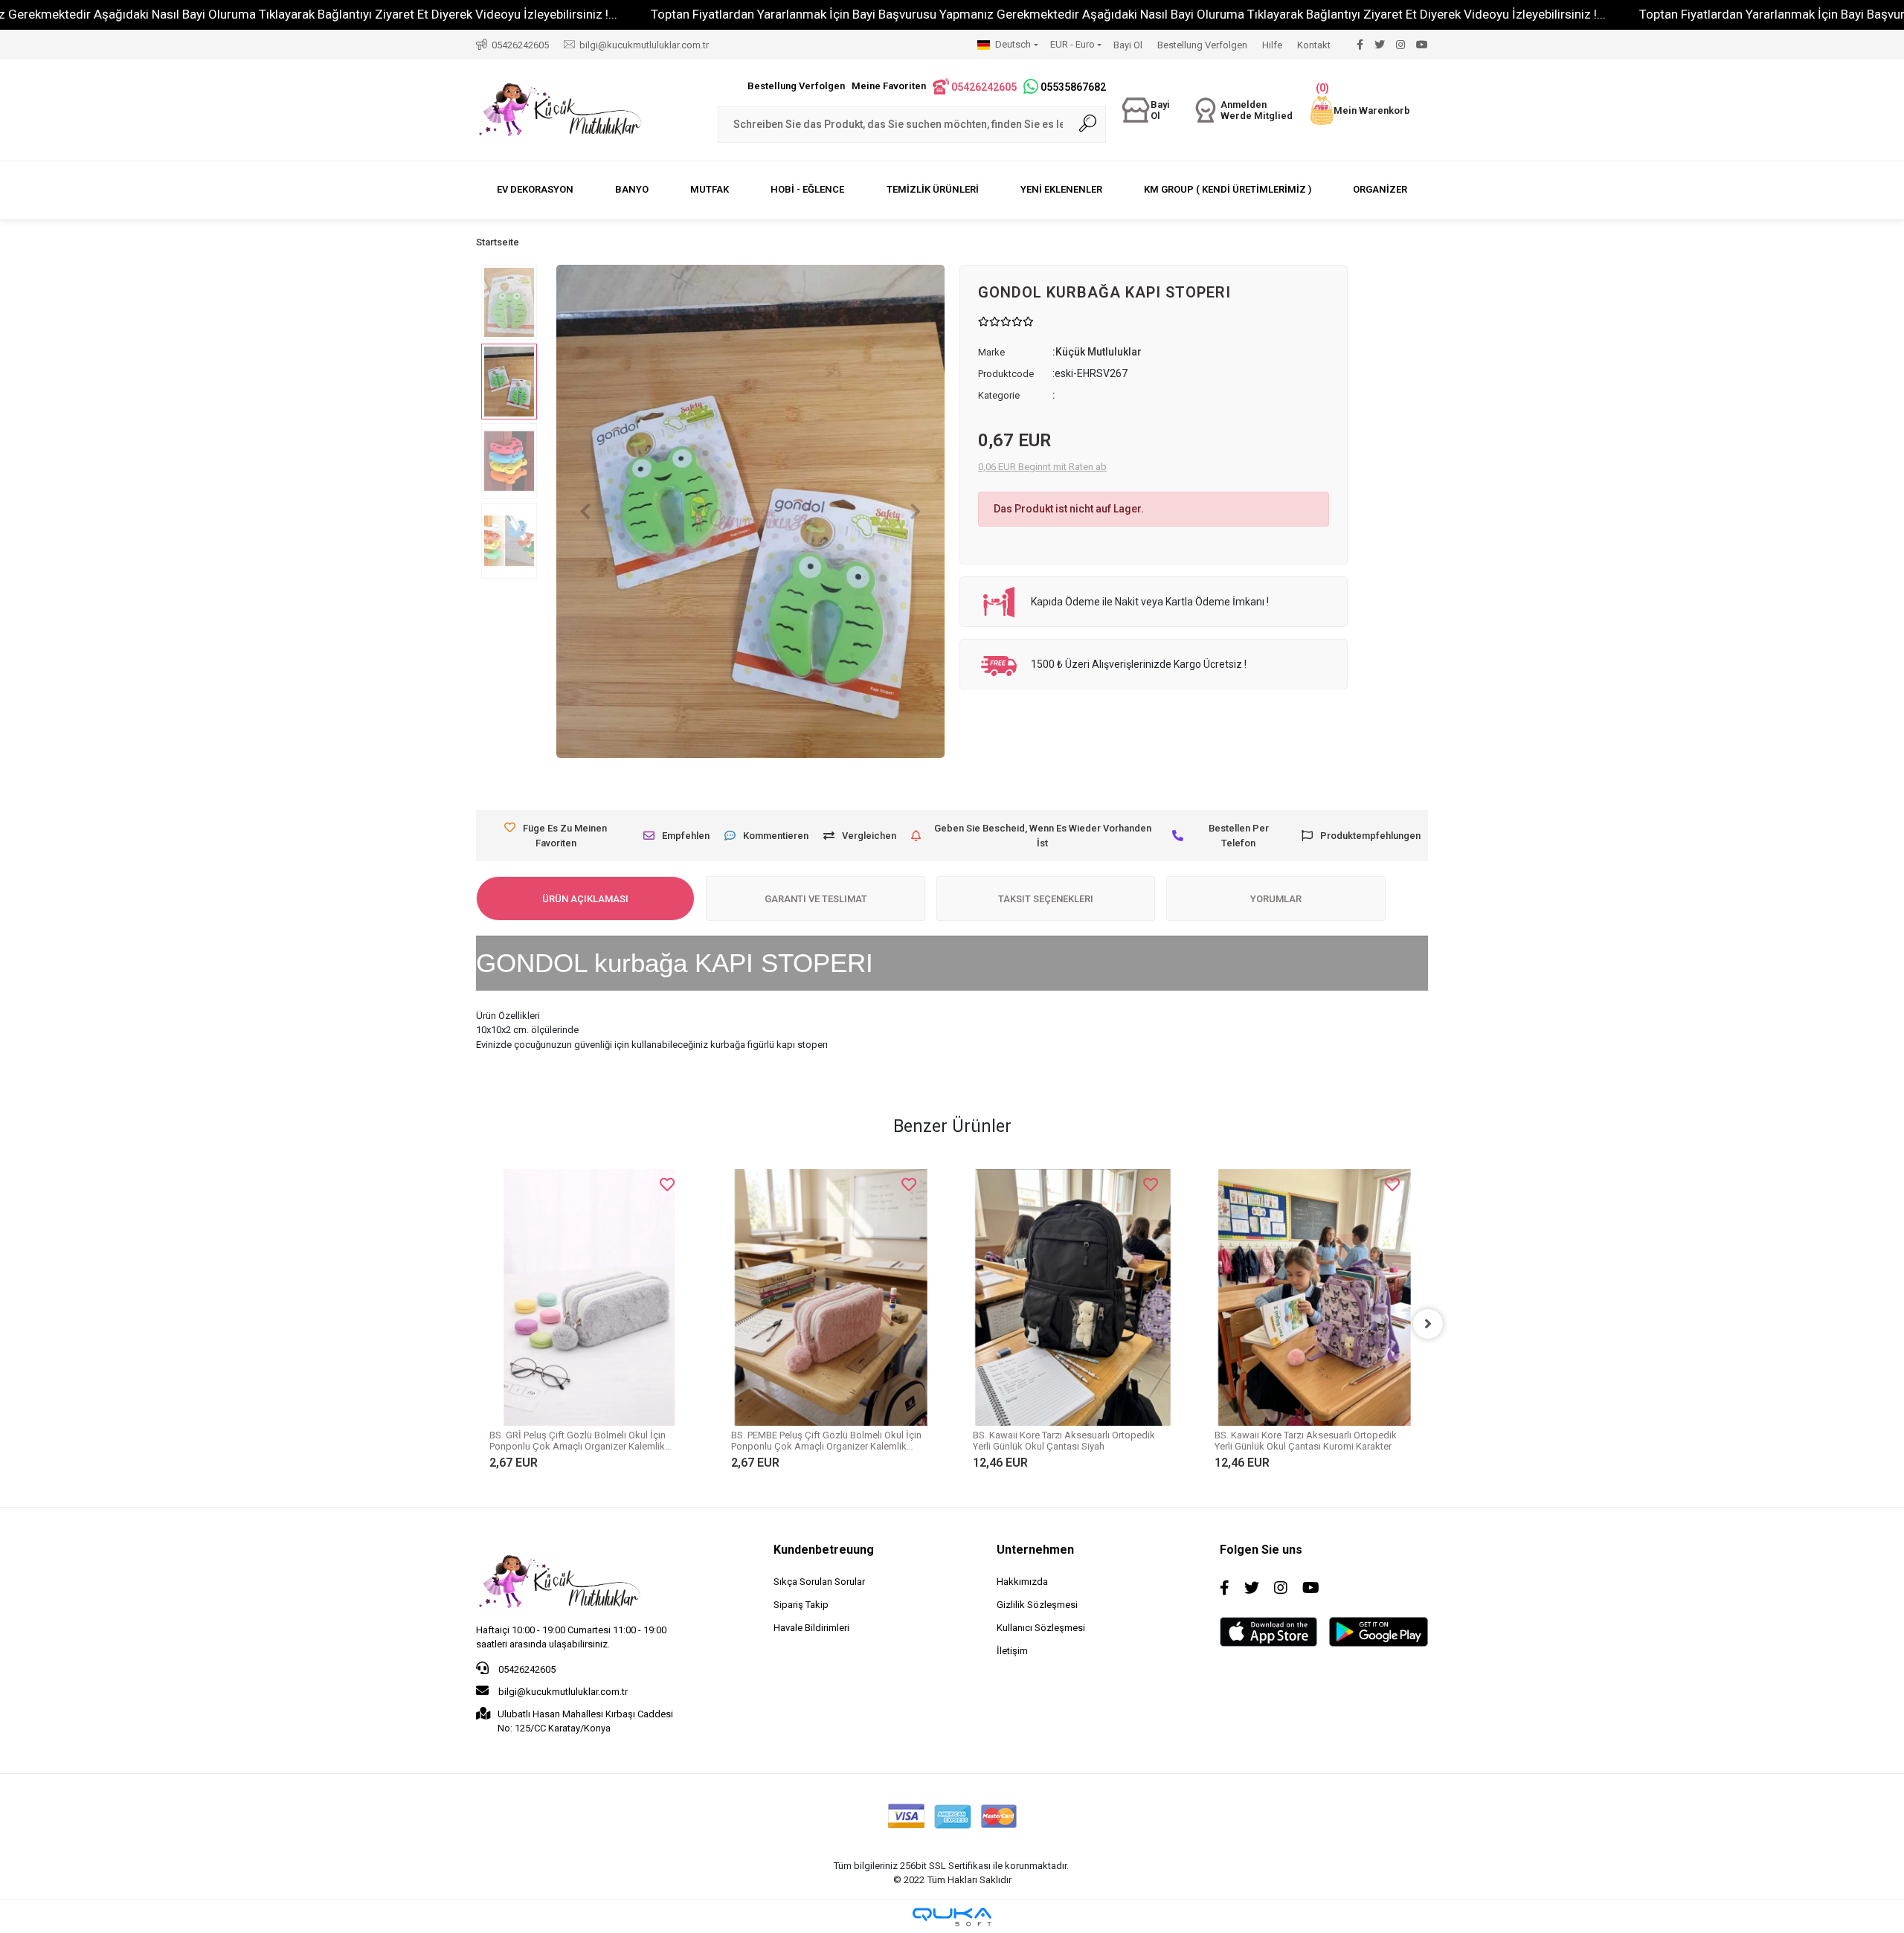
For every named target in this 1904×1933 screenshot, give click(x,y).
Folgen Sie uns (1261, 1550)
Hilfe (1272, 45)
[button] (1360, 110)
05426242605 (526, 1669)
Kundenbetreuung (824, 1550)
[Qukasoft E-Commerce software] (952, 1917)
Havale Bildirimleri (811, 1628)
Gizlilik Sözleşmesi (1037, 1605)
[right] (1428, 1324)
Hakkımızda (1022, 1582)
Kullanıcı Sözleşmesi (1041, 1628)
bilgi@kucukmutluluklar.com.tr (562, 1692)
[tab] (585, 898)
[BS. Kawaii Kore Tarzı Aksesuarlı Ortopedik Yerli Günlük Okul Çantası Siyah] (888, 1297)
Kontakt (1314, 45)
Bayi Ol (1128, 45)
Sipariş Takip (801, 1605)
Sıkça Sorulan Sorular (819, 1582)
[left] (476, 1324)
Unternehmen (1035, 1550)
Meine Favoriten (889, 86)
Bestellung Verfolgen (1202, 45)
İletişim (1012, 1651)
